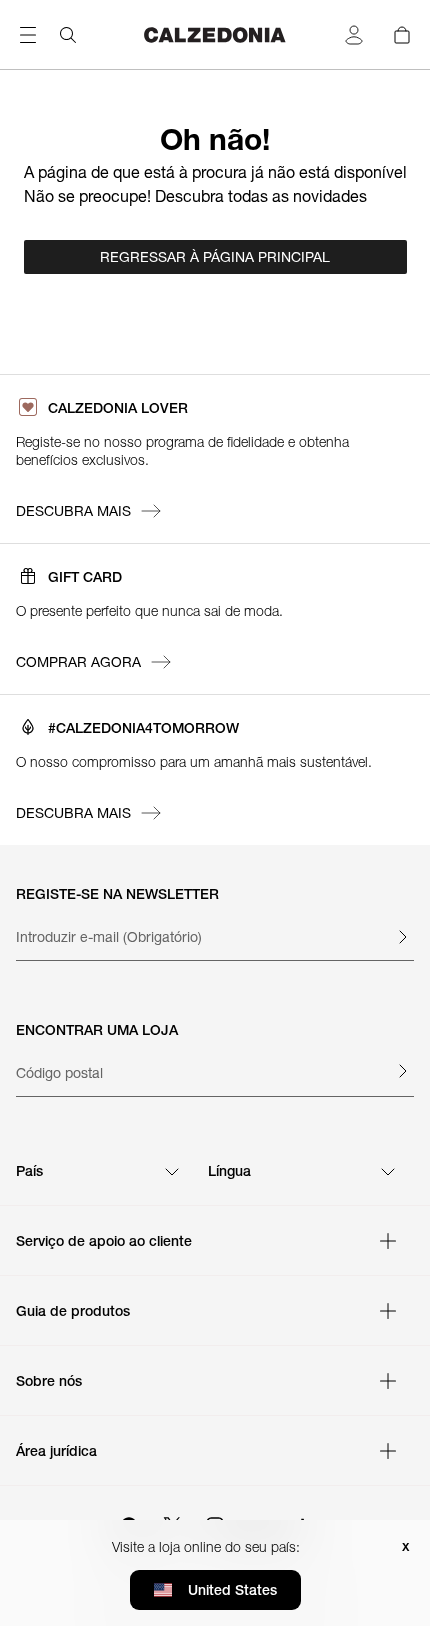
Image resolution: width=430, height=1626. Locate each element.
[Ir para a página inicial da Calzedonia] (214, 35)
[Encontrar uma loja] (402, 1071)
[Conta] (354, 35)
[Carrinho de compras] (402, 35)
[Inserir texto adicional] (402, 937)
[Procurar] (68, 35)
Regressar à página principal (215, 257)
